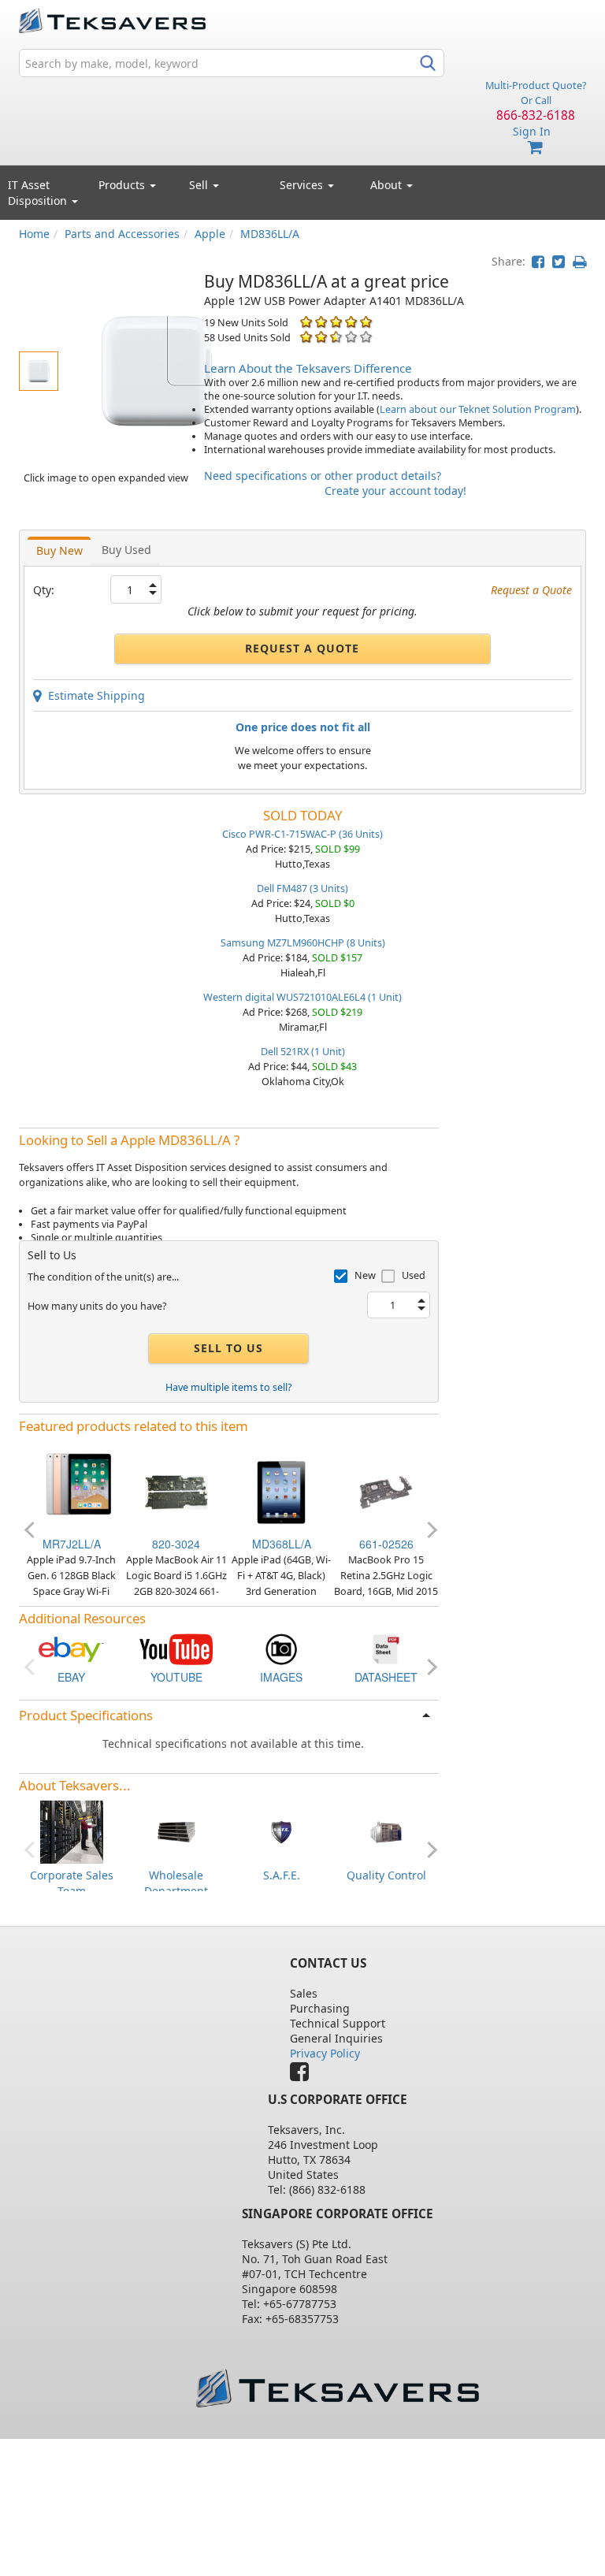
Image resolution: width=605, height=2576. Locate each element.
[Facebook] (303, 2075)
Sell (200, 185)
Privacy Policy (325, 2053)
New (365, 1275)
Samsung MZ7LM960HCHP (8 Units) (303, 943)
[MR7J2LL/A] (72, 1491)
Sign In (532, 131)
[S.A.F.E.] (281, 1831)
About (386, 185)
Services (303, 185)
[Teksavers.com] (337, 2388)
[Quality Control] (386, 1831)
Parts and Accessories (122, 234)
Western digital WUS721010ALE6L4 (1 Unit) (302, 997)
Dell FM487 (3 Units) (302, 888)
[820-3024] (176, 1491)
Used (414, 1275)
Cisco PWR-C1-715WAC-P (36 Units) (302, 834)
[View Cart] (536, 148)
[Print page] (579, 261)
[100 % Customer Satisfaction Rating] (306, 322)
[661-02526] (386, 1491)
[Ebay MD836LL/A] (72, 1648)
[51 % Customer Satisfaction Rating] (306, 337)
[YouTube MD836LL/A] (176, 1648)
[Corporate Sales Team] (72, 1831)
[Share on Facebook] (538, 261)
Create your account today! (395, 491)
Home (34, 234)
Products (123, 185)
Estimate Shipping (93, 695)
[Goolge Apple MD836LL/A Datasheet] (386, 1648)
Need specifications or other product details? (323, 476)
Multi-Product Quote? (536, 85)
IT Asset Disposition (39, 193)
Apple (210, 234)
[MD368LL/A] (281, 1491)
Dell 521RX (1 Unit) (303, 1052)
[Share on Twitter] (559, 261)
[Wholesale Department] (176, 1831)
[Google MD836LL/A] (281, 1648)
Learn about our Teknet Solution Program (478, 409)
